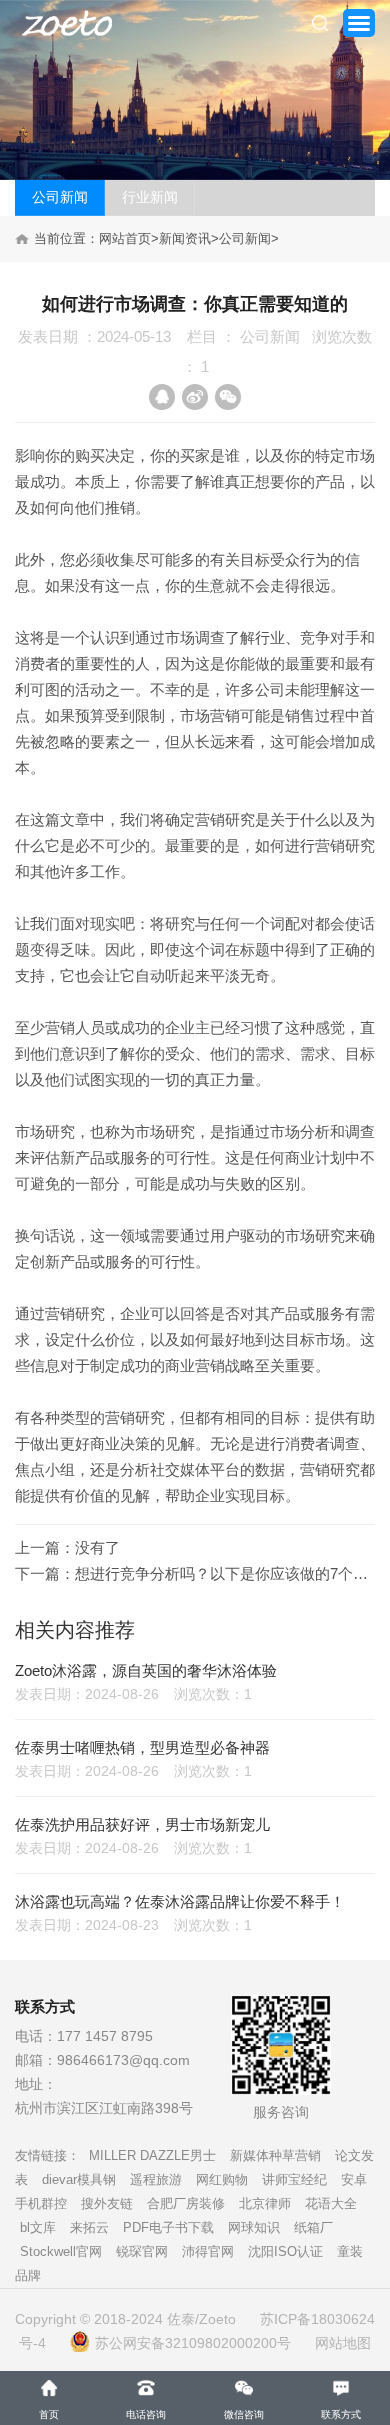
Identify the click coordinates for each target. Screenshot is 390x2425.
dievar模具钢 (79, 2179)
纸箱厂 (313, 2227)
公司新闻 (60, 197)
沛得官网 (208, 2251)
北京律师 (265, 2203)
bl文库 (38, 2227)
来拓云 (89, 2227)
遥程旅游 (156, 2179)
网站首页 (125, 238)
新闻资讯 (185, 238)
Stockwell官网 (61, 2251)
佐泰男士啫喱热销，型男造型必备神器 (142, 1747)
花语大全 (331, 2203)
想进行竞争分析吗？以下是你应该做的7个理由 (229, 1573)
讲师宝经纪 (294, 2179)
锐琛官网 (142, 2251)
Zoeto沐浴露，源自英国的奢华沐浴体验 (146, 1670)
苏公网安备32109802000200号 (193, 2343)
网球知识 (254, 2227)
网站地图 (343, 2343)
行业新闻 (150, 197)
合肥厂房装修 (186, 2203)
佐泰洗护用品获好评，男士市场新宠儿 (142, 1824)
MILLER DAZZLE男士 (152, 2155)
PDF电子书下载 (168, 2227)
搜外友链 (107, 2203)
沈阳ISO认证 (285, 2251)
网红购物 (222, 2179)
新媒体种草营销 (275, 2155)
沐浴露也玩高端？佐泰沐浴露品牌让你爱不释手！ (180, 1901)
